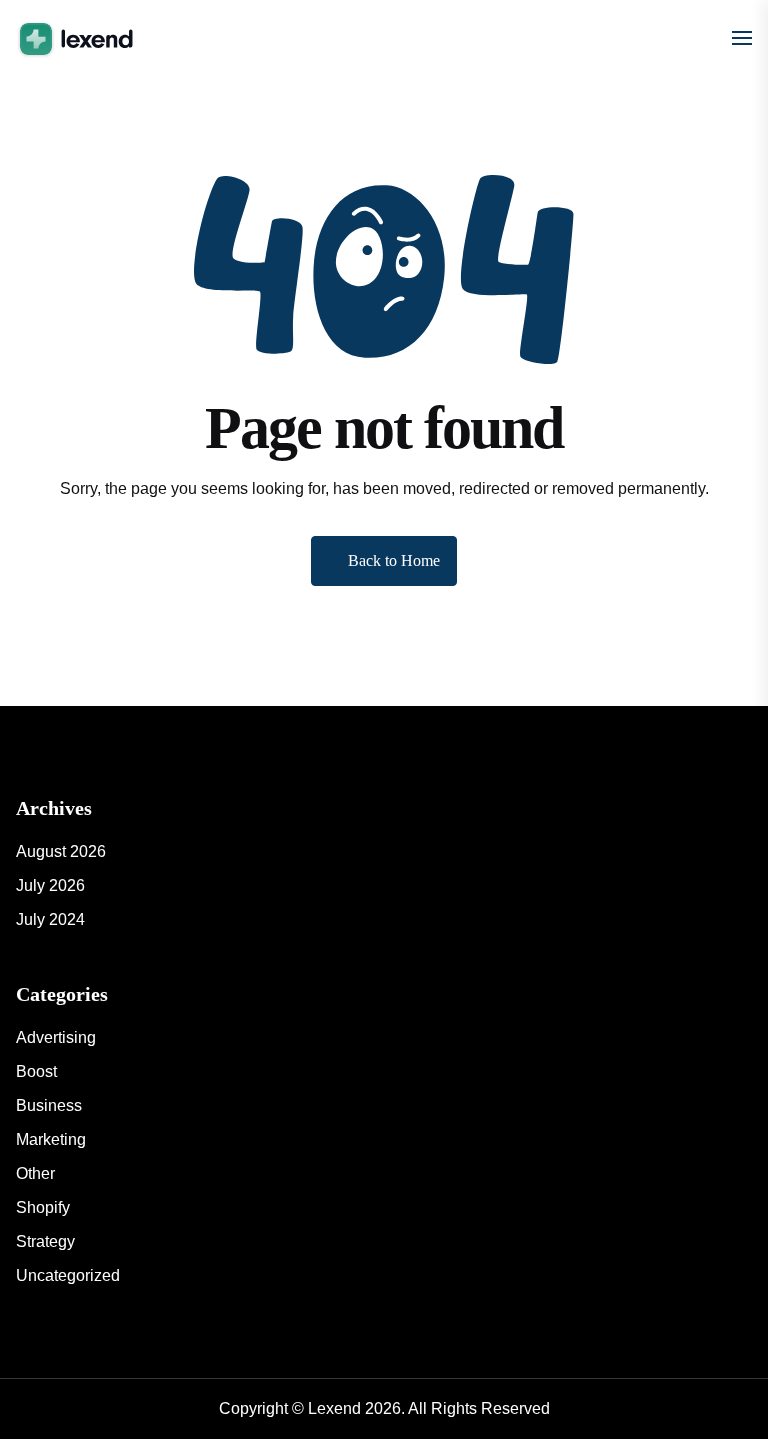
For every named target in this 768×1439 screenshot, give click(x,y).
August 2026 (61, 851)
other (35, 1173)
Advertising (56, 1037)
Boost (36, 1071)
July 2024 (50, 919)
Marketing (51, 1139)
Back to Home (394, 560)
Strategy (45, 1241)
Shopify (43, 1207)
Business (49, 1105)
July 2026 (50, 885)
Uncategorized (68, 1275)
